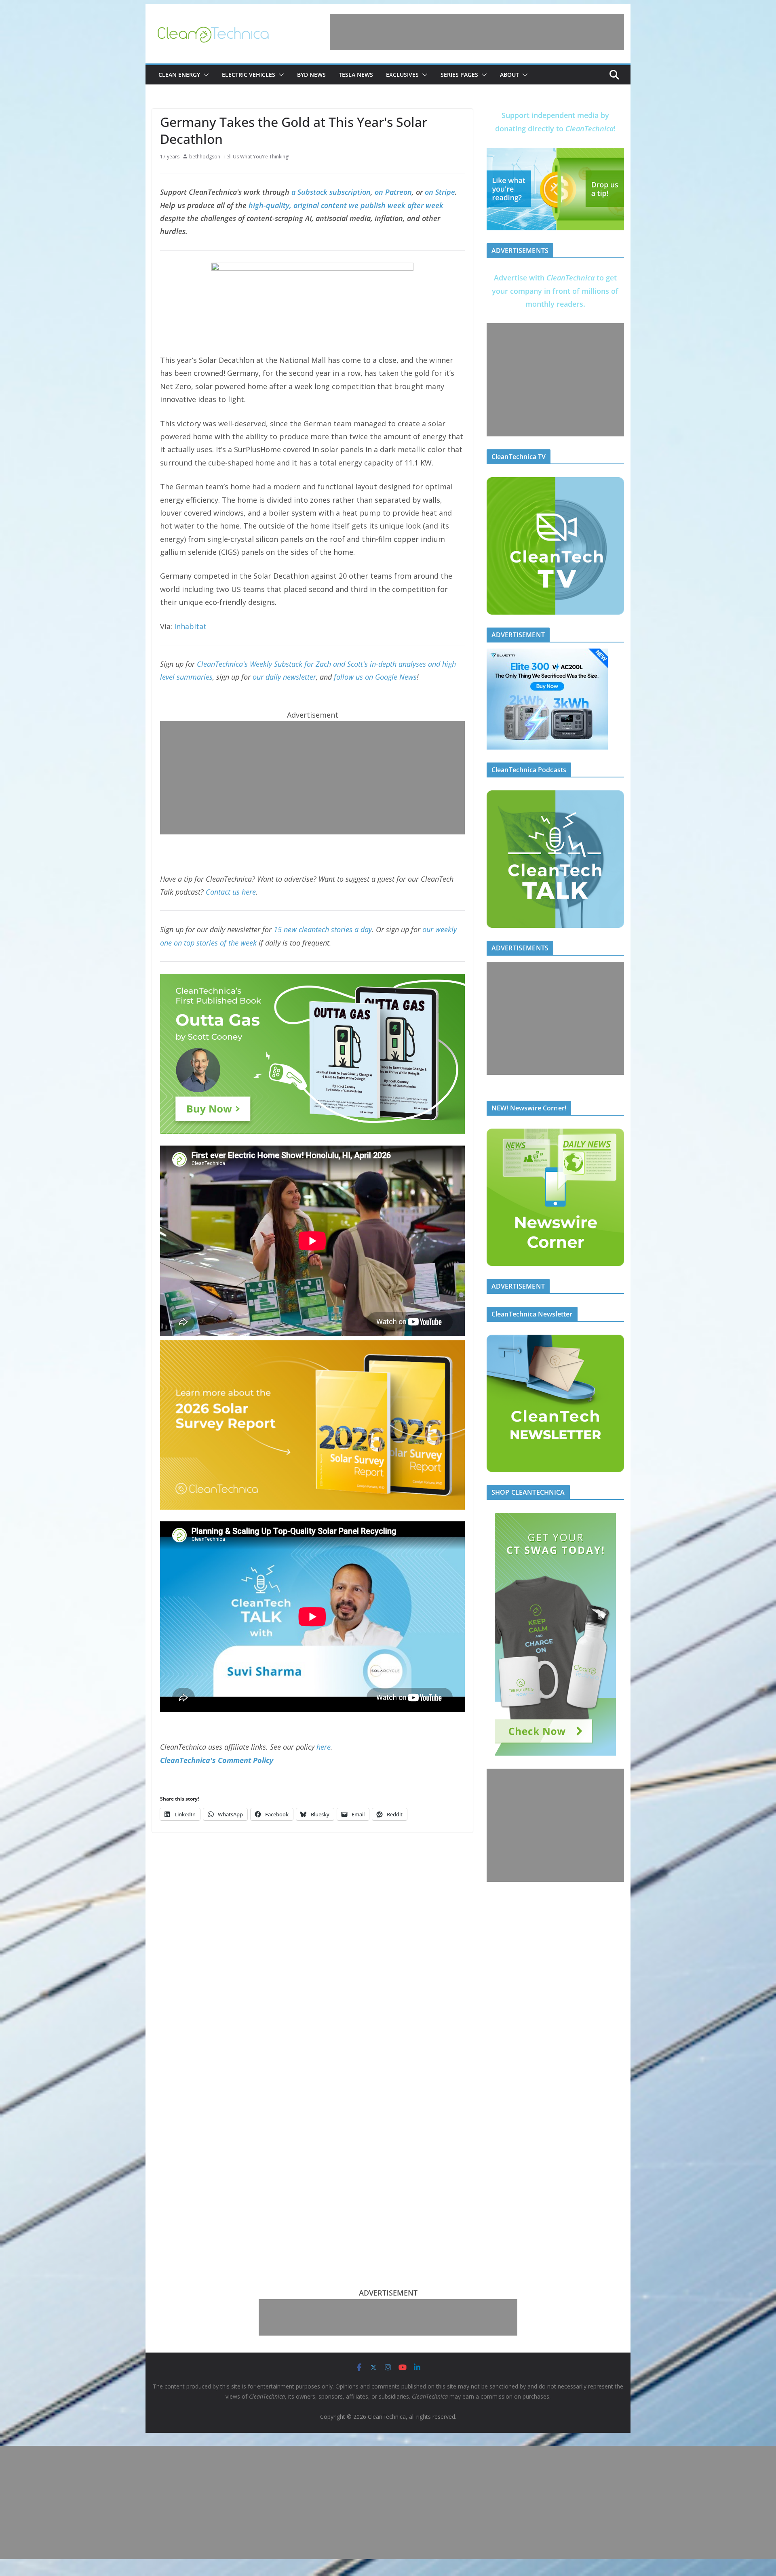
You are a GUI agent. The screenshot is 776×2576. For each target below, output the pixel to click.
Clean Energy (179, 75)
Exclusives (402, 75)
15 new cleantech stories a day (323, 929)
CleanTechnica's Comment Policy (217, 1760)
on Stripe (440, 192)
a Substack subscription (331, 192)
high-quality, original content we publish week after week (346, 205)
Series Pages (459, 75)
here (324, 1747)
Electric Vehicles (249, 75)
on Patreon (393, 192)
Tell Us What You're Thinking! (256, 157)
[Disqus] (312, 1934)
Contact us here (231, 892)
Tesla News (356, 75)
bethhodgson (205, 157)
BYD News (311, 75)
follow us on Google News (375, 677)
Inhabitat (189, 626)
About (509, 75)
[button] (205, 75)
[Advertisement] (477, 32)
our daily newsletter (284, 677)
